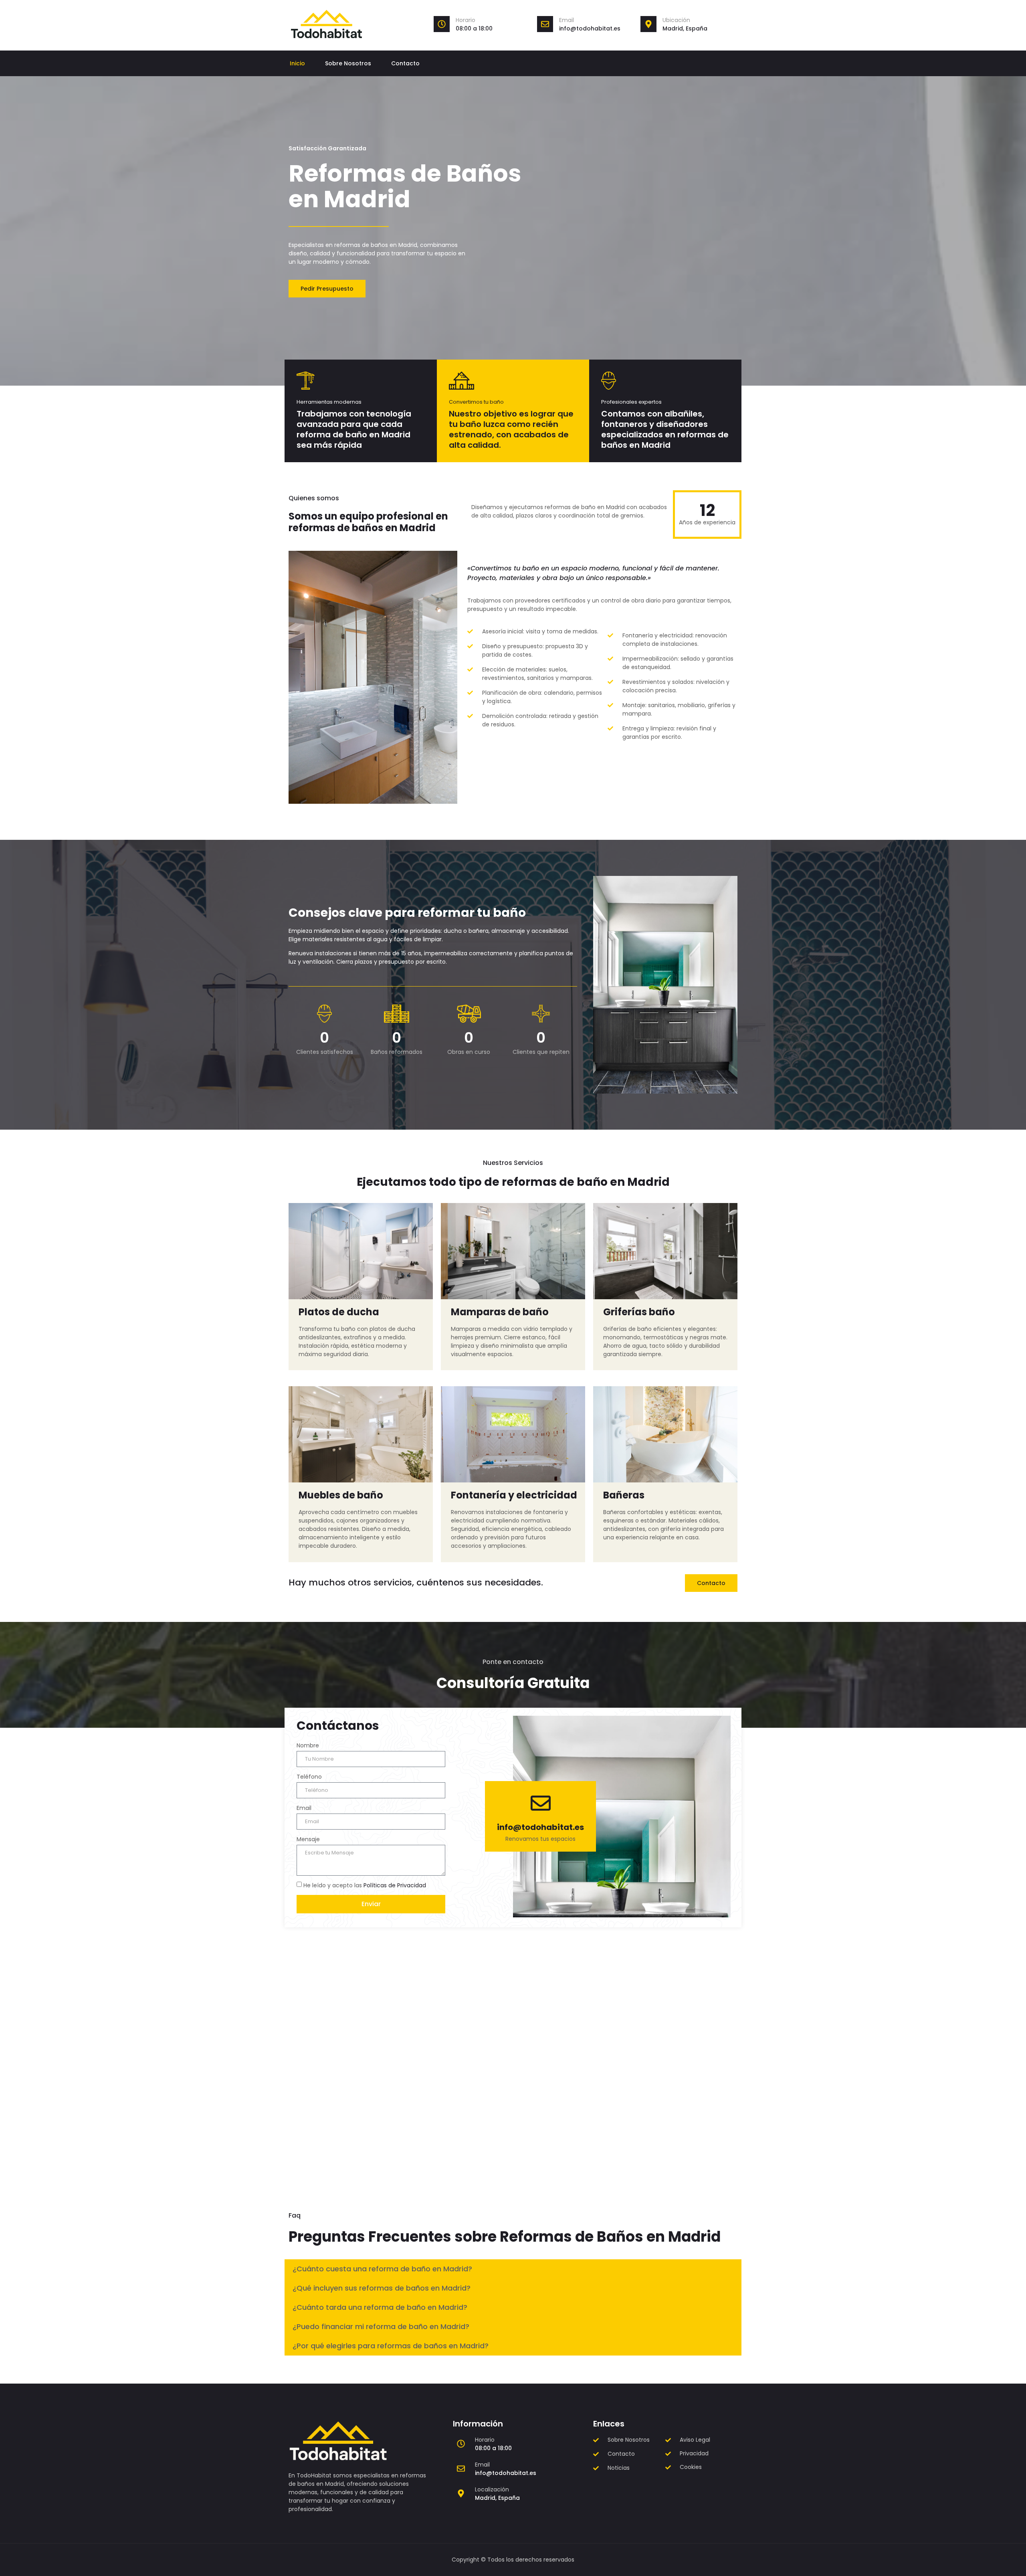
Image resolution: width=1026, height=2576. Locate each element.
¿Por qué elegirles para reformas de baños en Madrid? (391, 2346)
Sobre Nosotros (348, 63)
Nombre (308, 1745)
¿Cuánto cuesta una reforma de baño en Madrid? (382, 2269)
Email (567, 20)
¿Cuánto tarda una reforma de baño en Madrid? (380, 2307)
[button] (513, 2269)
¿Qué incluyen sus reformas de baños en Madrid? (382, 2288)
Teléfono (309, 1777)
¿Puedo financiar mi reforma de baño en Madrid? (381, 2326)
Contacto (405, 63)
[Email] (545, 24)
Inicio (297, 63)
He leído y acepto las (365, 1885)
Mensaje (308, 1839)
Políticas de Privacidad (395, 1885)
